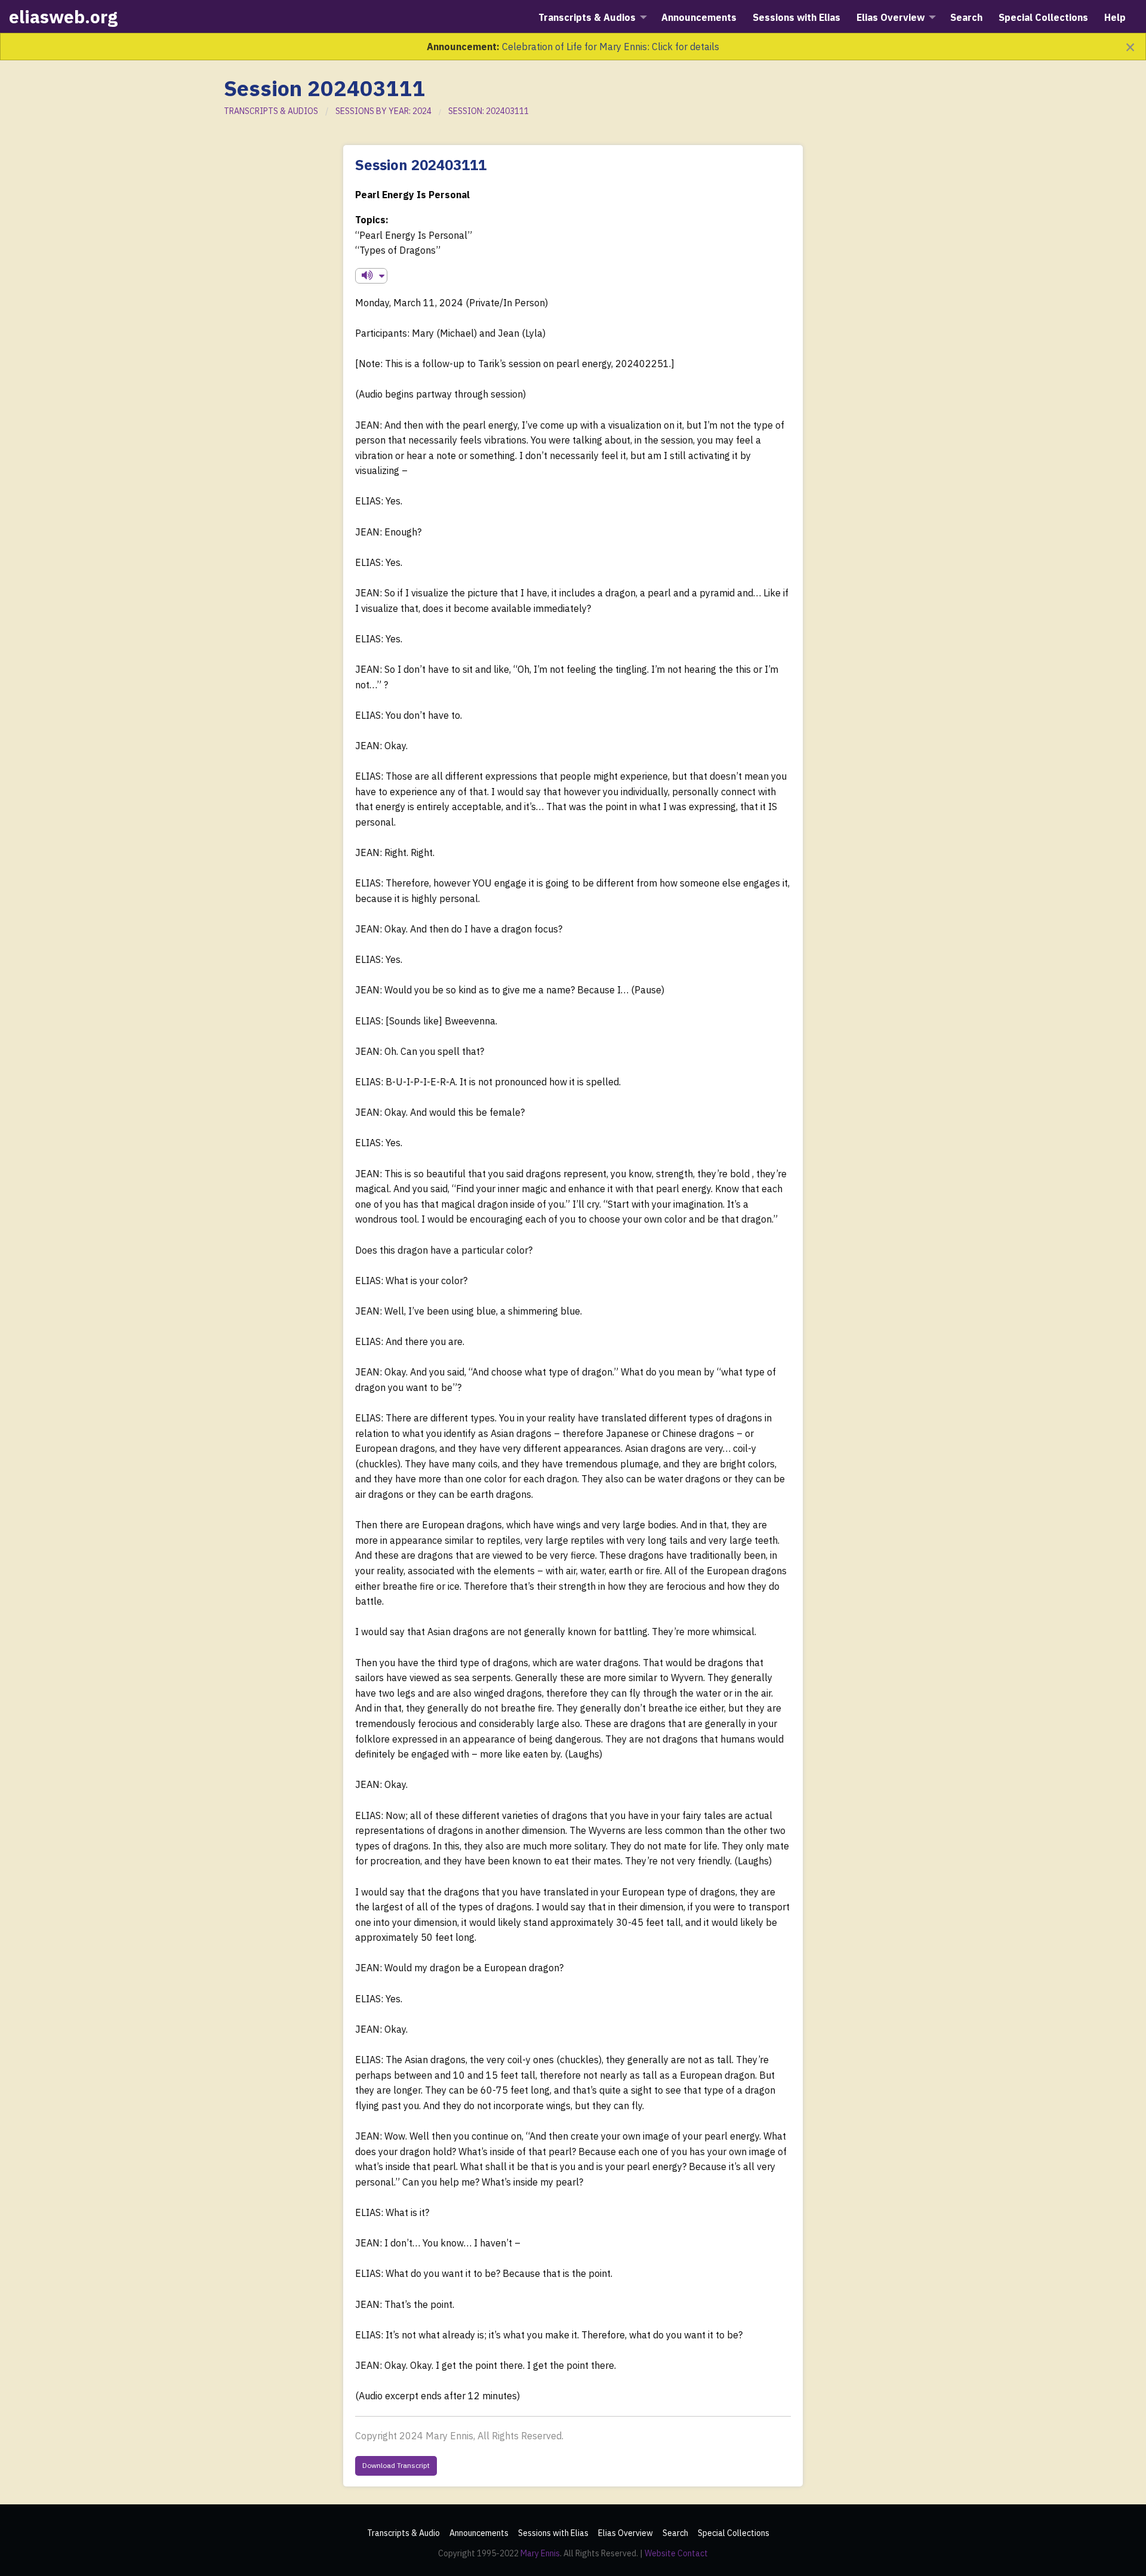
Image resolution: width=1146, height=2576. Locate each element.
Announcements (479, 2533)
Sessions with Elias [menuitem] (797, 17)
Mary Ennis (540, 2553)
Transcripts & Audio (403, 2533)
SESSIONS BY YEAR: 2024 (383, 111)
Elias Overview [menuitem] (891, 17)
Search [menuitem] (966, 17)
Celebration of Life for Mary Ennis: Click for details (611, 47)
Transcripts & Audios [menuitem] (587, 17)
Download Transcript (396, 2465)
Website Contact (676, 2553)
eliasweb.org (63, 16)
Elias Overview (626, 2533)
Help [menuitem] (1115, 17)
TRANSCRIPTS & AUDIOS (271, 111)
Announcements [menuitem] (699, 17)
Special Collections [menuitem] (1043, 17)
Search (675, 2533)
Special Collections (734, 2533)
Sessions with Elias (553, 2533)
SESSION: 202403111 (489, 111)
